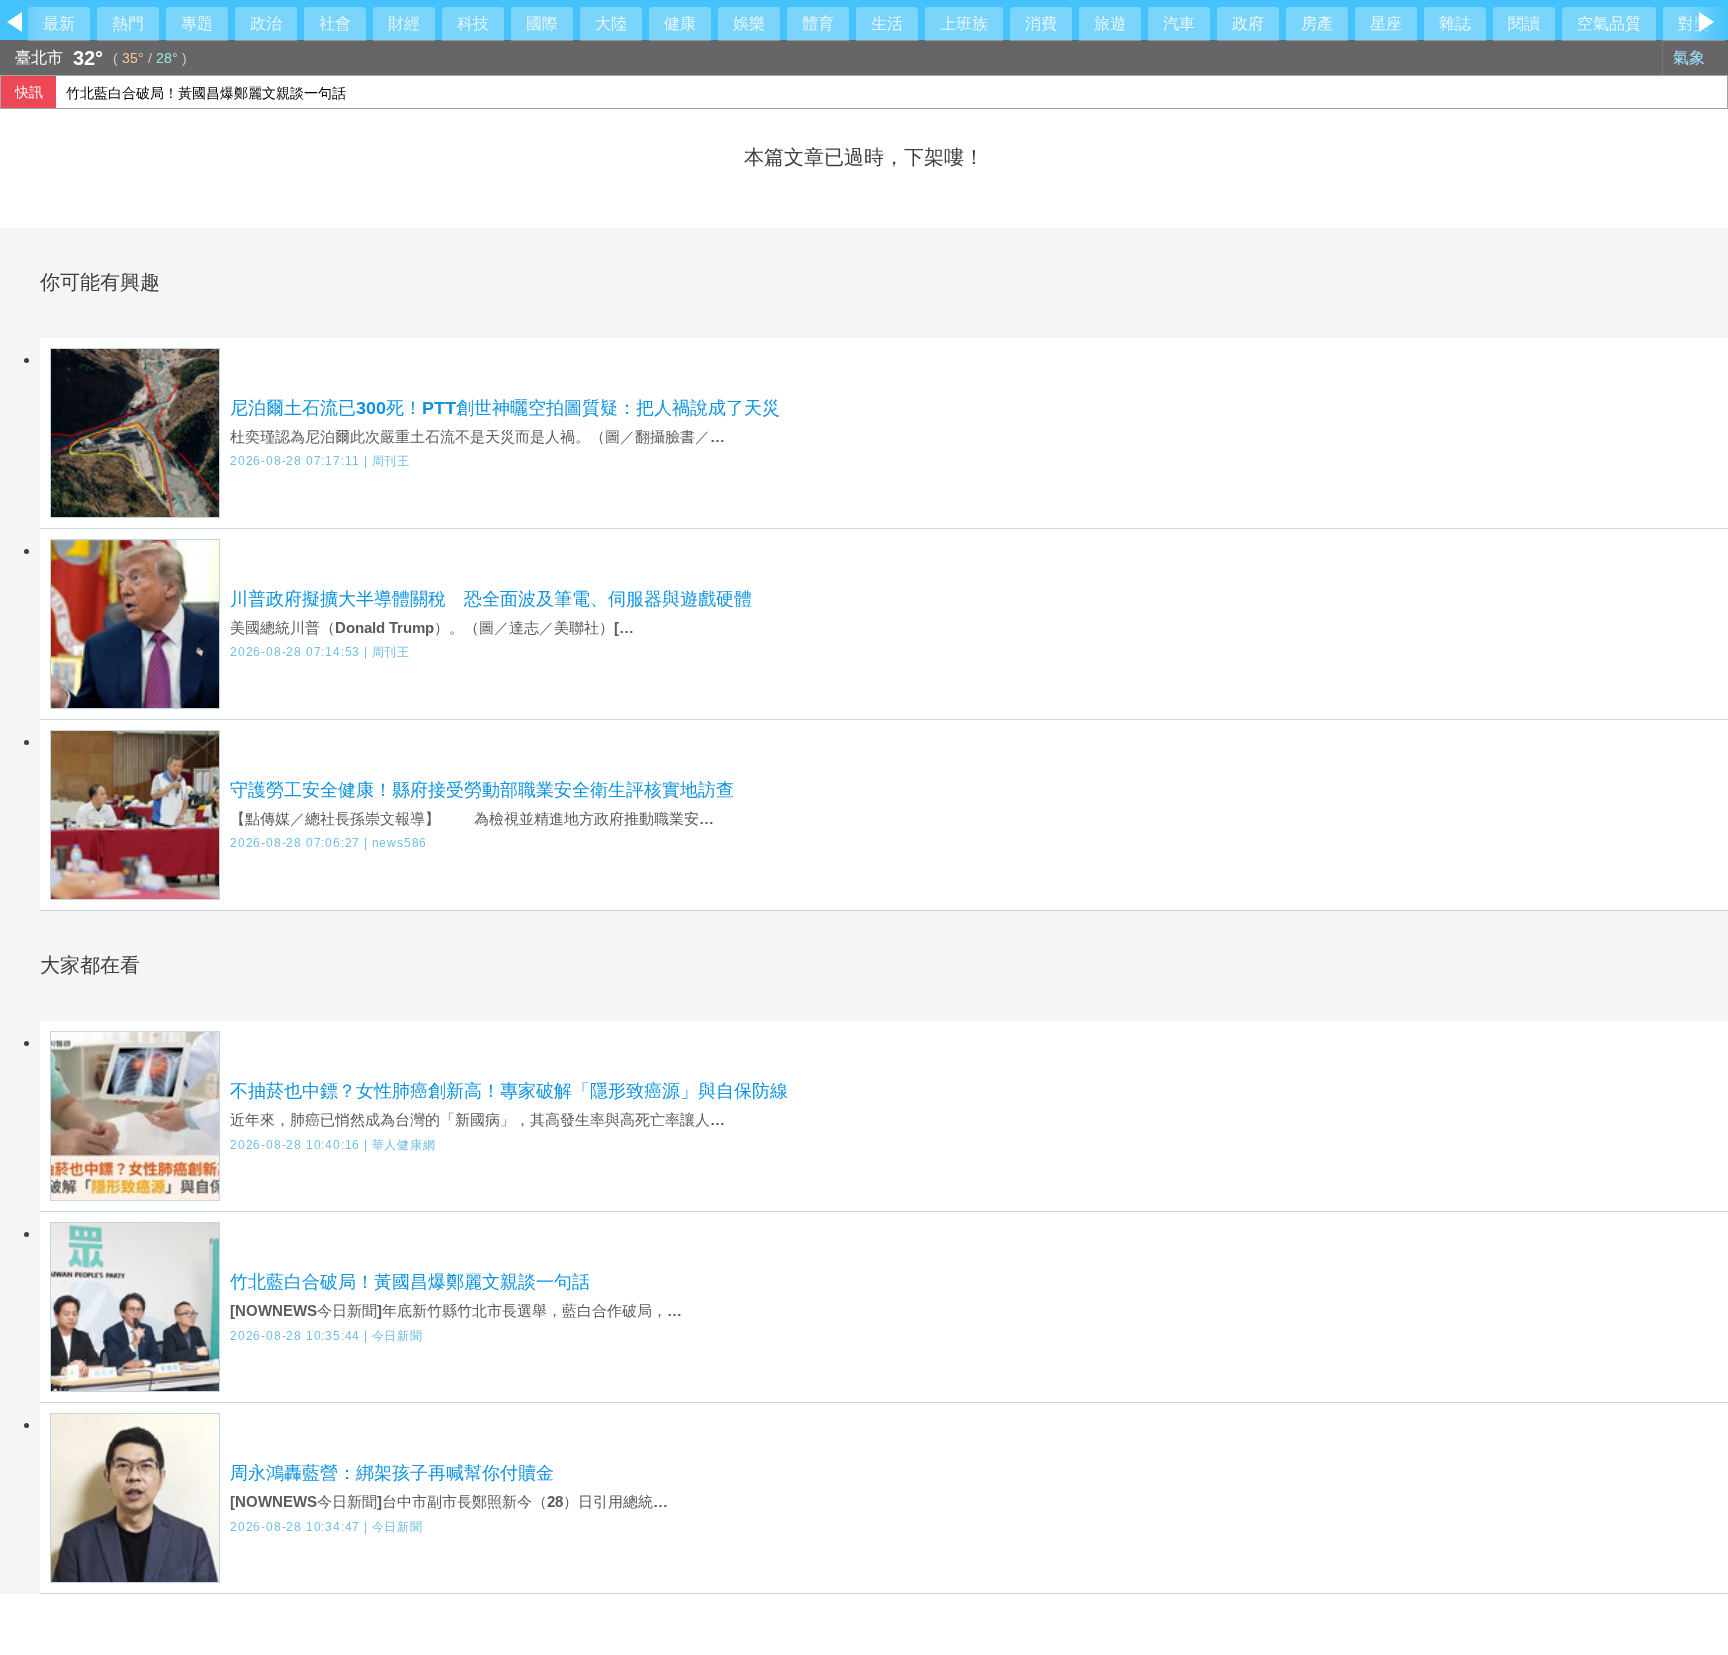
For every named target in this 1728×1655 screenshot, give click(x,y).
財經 (404, 23)
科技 (473, 23)
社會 (335, 23)
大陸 (611, 23)
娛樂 (749, 23)
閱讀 (1524, 23)
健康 (680, 23)
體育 (818, 23)
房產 (1317, 23)
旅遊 (1110, 23)
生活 (887, 23)
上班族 (964, 23)
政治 (266, 23)
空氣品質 (1609, 23)
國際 (542, 23)
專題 (197, 23)
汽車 (1179, 23)
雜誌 (1455, 23)
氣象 (1691, 57)
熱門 (128, 23)
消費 (1041, 23)
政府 (1248, 23)
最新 (59, 23)
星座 (1386, 23)
